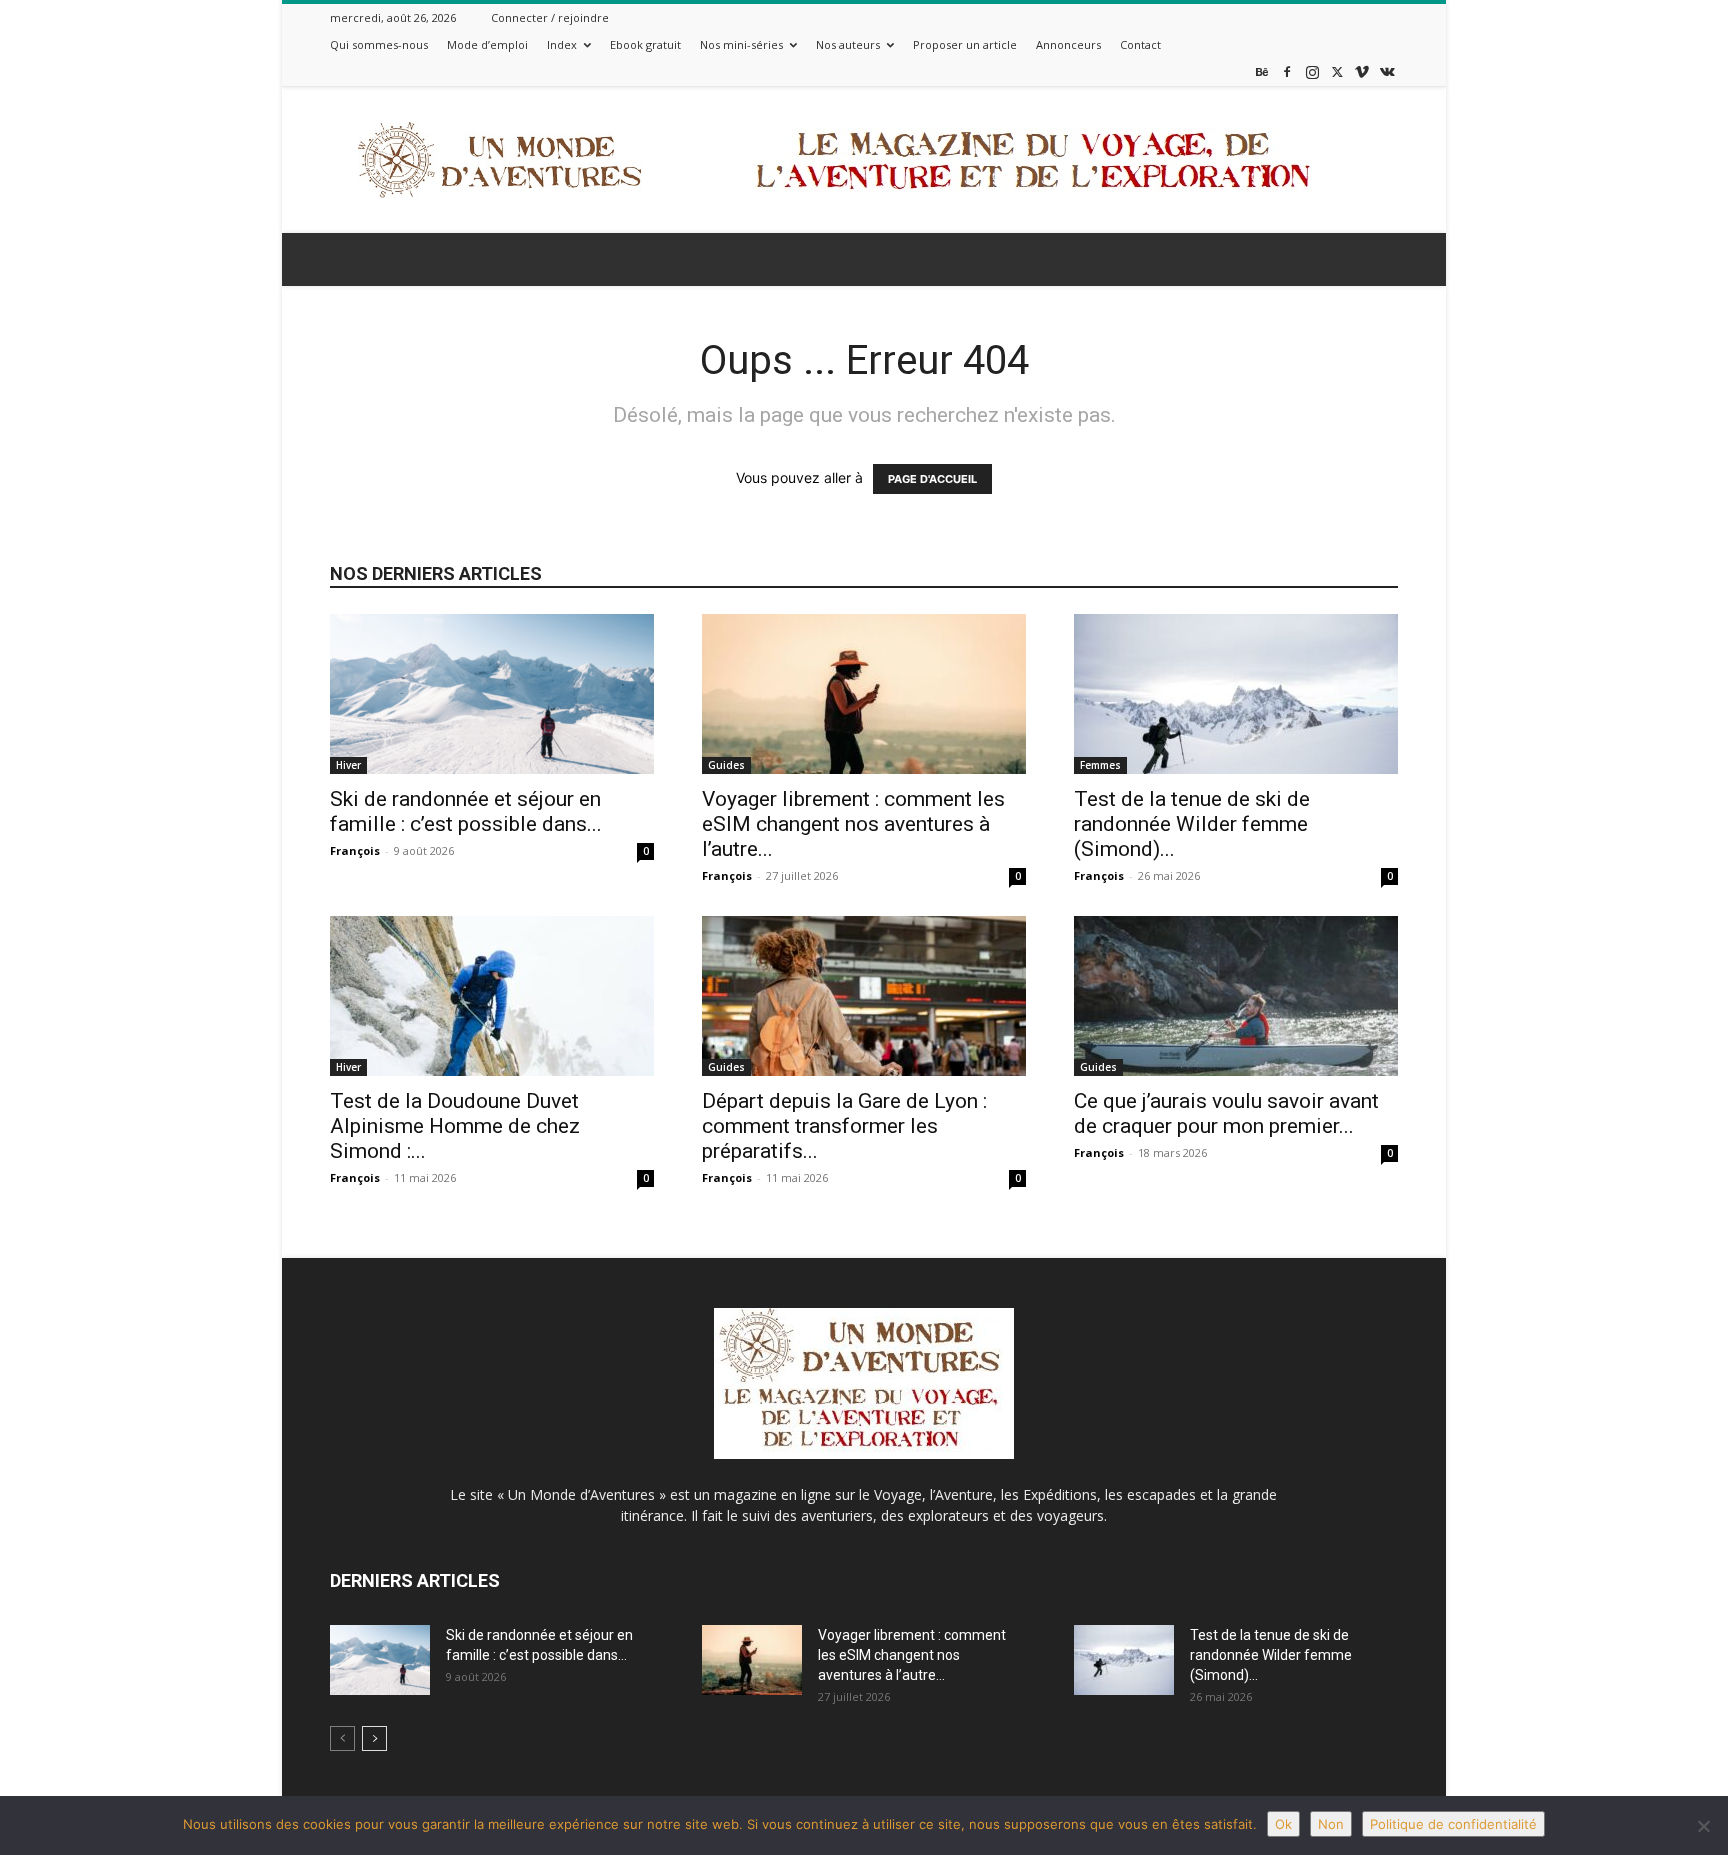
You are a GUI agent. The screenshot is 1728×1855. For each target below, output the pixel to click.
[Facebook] (1287, 71)
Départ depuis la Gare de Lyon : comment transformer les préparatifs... (844, 1126)
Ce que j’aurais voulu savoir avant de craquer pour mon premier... (1226, 1113)
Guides (726, 765)
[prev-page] (342, 1738)
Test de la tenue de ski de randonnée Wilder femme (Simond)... (1192, 824)
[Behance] (1262, 71)
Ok (1283, 1824)
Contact (1140, 44)
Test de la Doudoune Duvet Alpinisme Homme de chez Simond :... (455, 1126)
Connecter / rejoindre (550, 17)
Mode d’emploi (487, 44)
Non (1331, 1824)
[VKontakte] (1387, 71)
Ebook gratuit (645, 44)
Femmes (1100, 765)
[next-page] (374, 1738)
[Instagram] (1312, 71)
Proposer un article (965, 44)
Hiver (348, 765)
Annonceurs (1068, 44)
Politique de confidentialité (1453, 1824)
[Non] (1703, 1826)
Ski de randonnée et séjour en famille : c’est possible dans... (466, 811)
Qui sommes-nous (379, 44)
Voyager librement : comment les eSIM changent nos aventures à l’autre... (853, 824)
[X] (1337, 71)
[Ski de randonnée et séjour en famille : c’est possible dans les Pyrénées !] (492, 694)
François (355, 850)
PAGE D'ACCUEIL (932, 479)
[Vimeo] (1362, 71)
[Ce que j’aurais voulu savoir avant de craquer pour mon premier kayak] (1236, 996)
